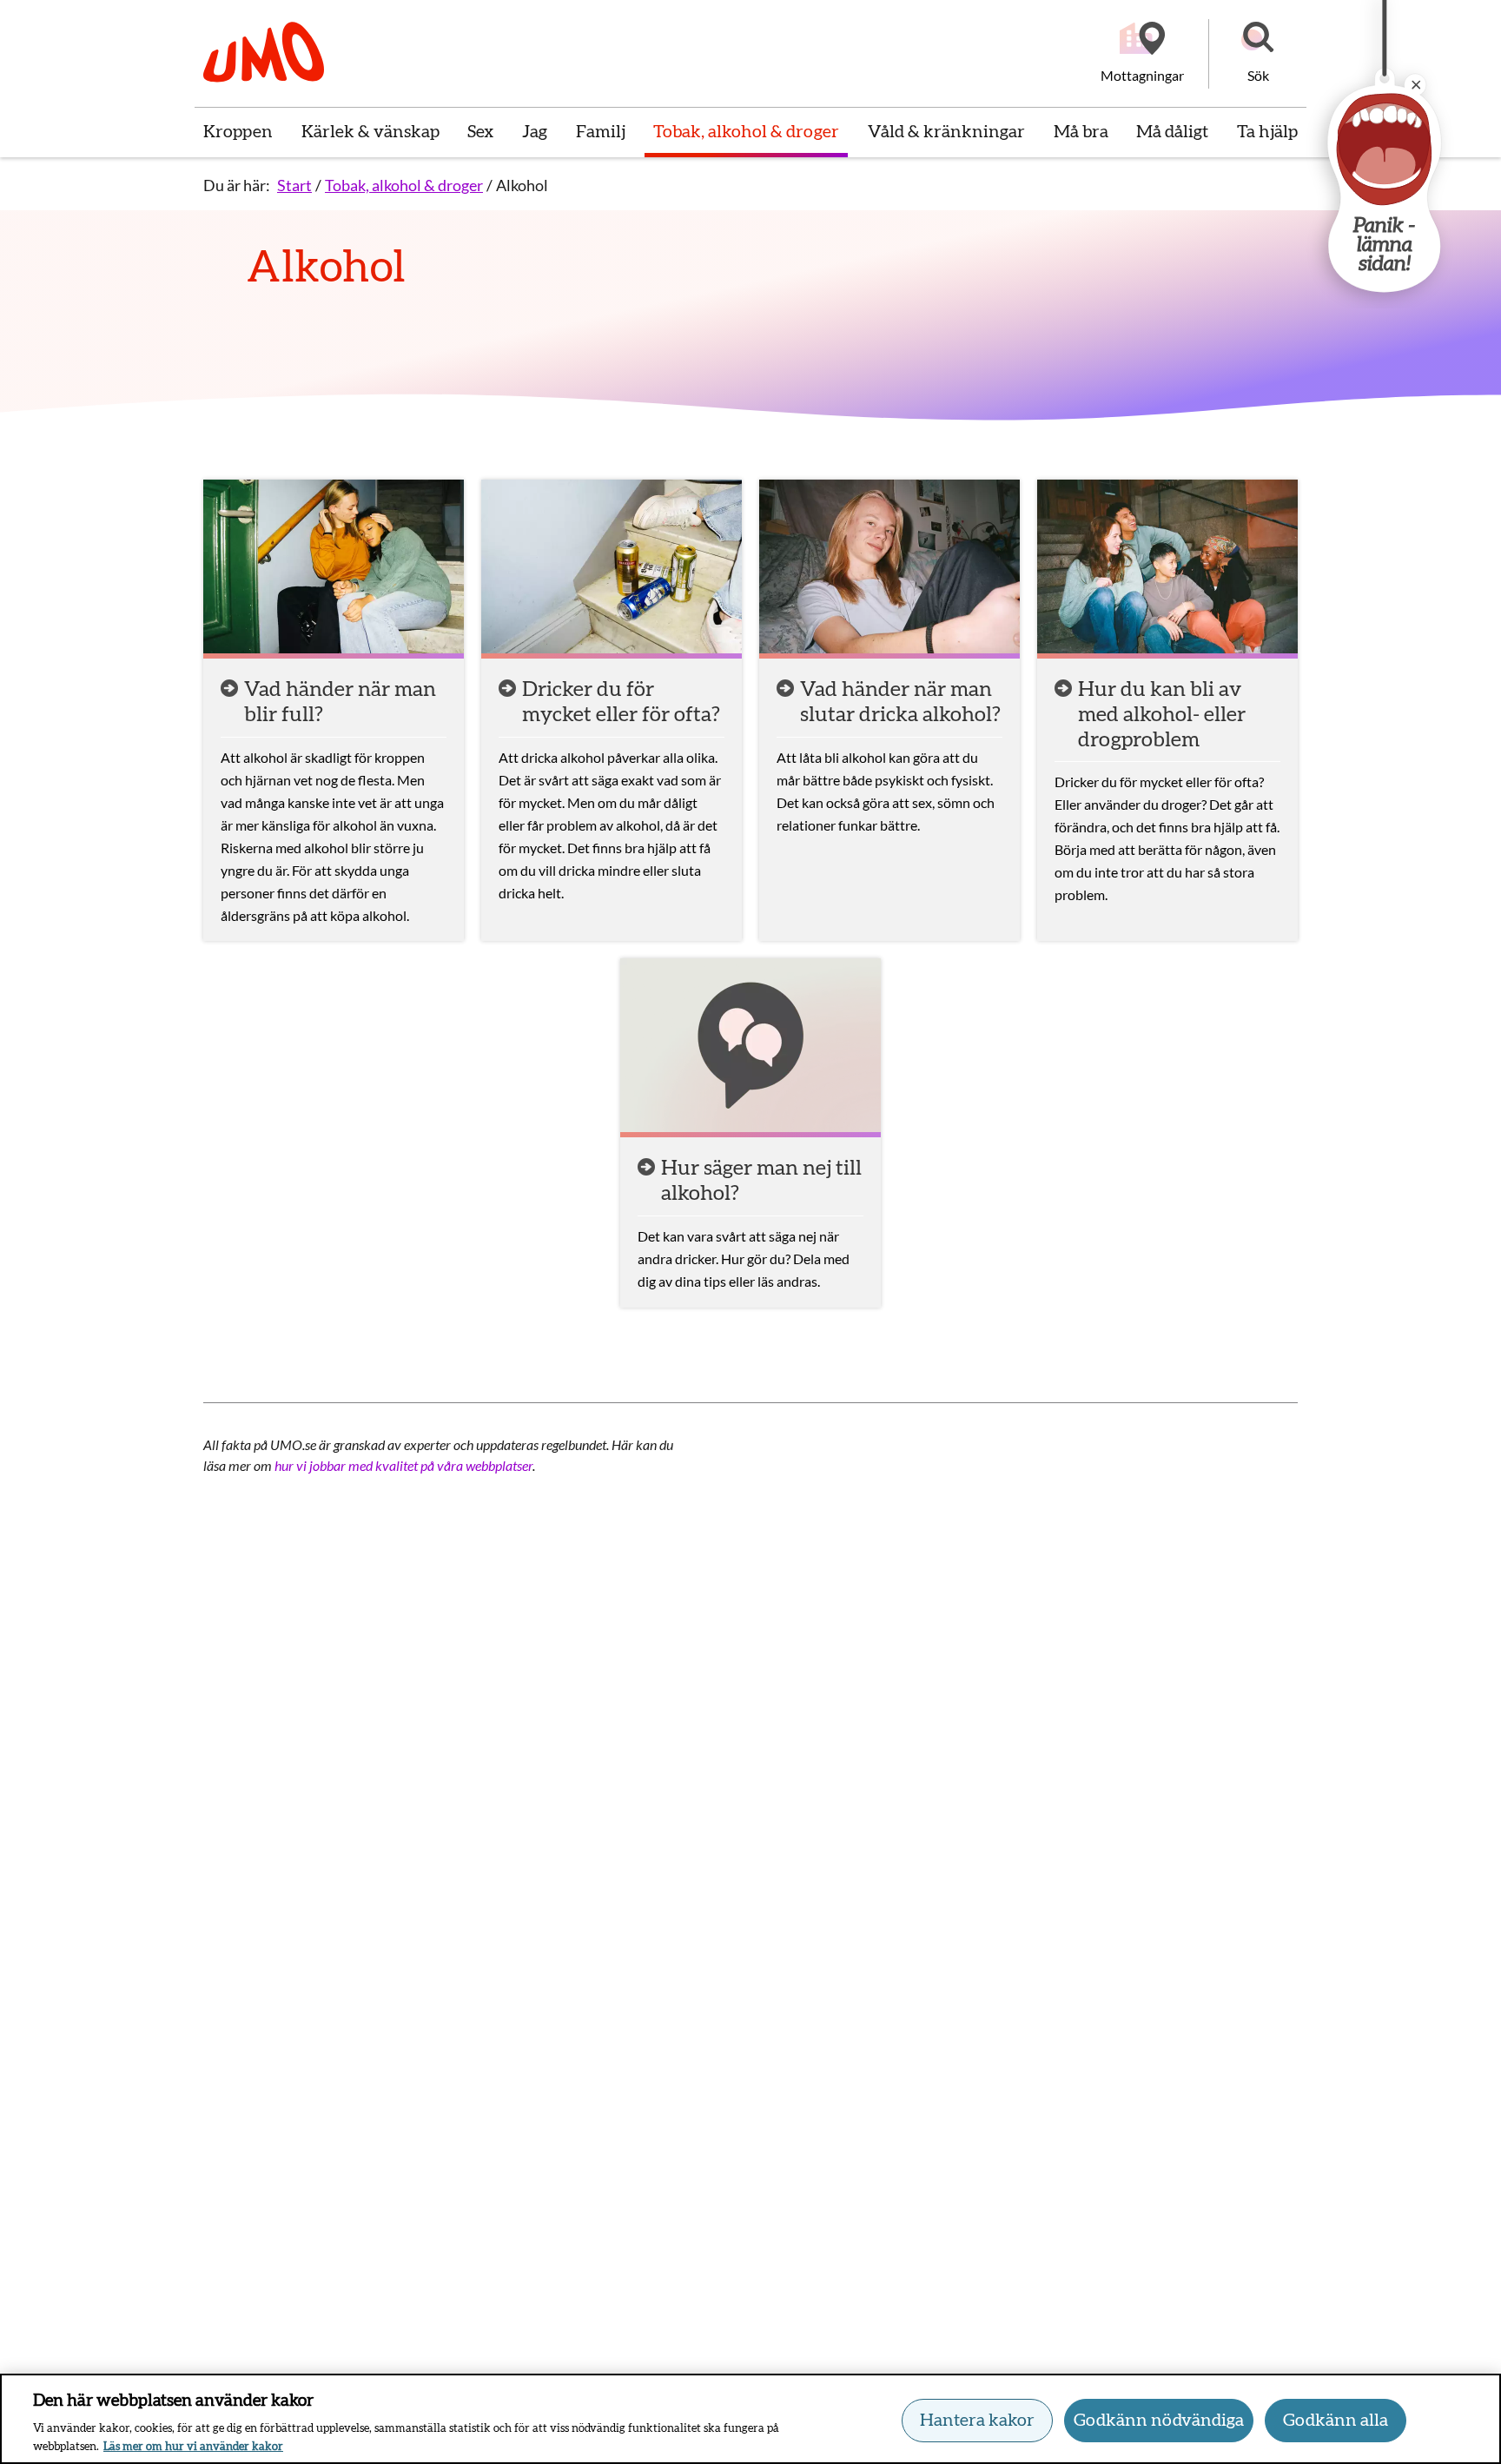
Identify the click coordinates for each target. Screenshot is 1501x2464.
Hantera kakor (977, 2421)
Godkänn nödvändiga (1159, 2421)
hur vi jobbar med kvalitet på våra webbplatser (403, 1465)
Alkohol (522, 185)
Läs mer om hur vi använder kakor (193, 2446)
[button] (1258, 54)
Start (294, 185)
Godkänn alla (1336, 2421)
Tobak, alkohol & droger (404, 185)
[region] (750, 2419)
